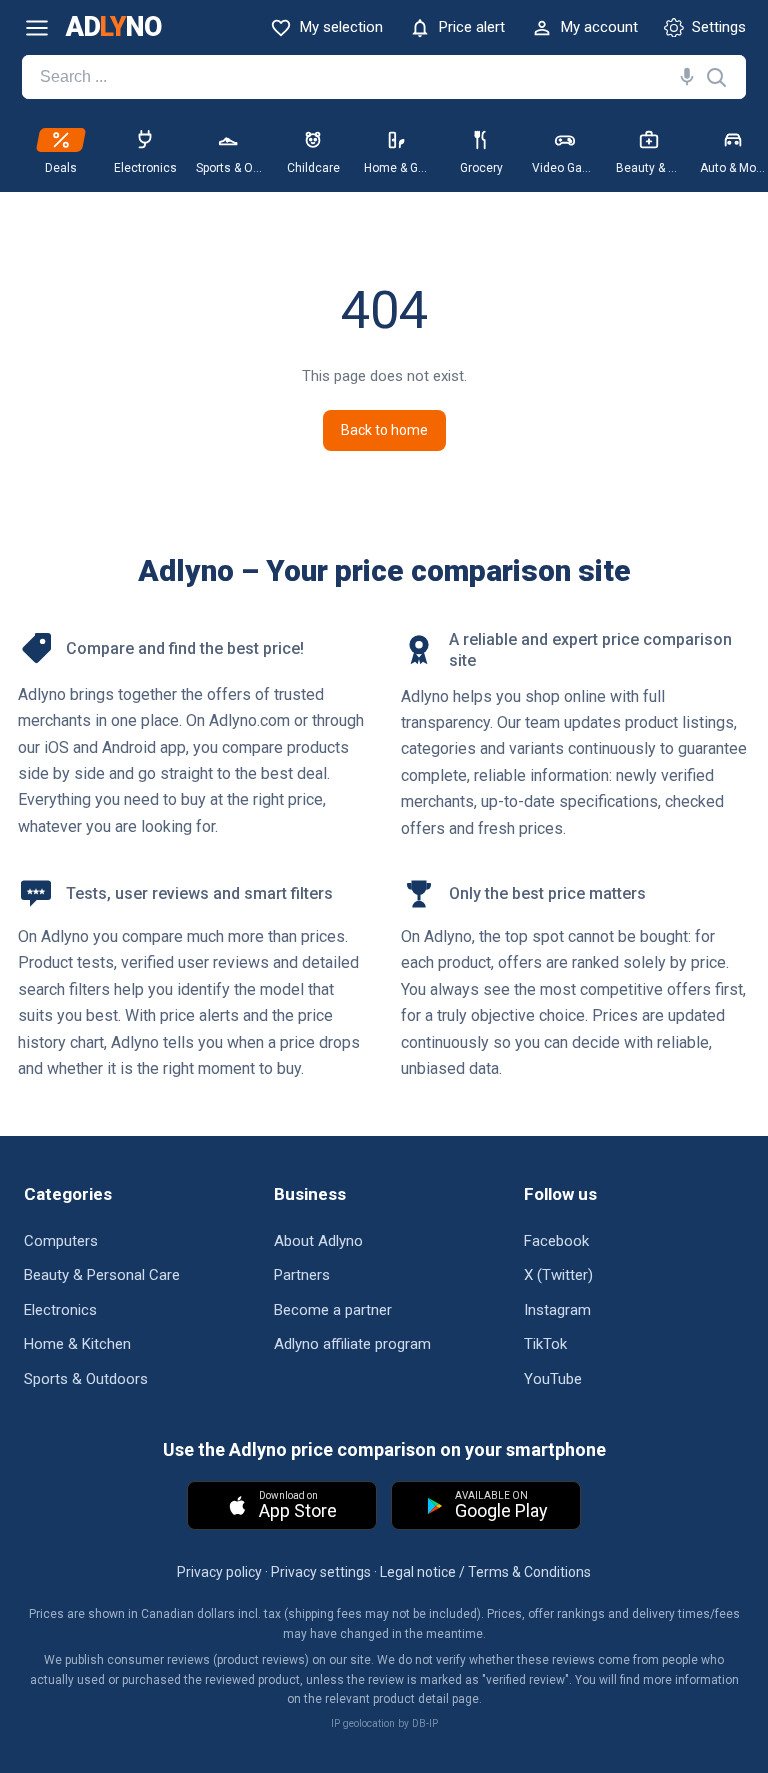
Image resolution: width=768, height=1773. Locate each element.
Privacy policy (219, 1572)
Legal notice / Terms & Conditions (485, 1572)
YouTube (553, 1379)
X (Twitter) (558, 1275)
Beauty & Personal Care (102, 1275)
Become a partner (333, 1310)
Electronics (60, 1310)
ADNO (113, 27)
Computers (61, 1241)
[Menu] (37, 28)
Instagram (557, 1310)
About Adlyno (318, 1241)
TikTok (545, 1344)
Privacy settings (321, 1572)
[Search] (683, 77)
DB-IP (425, 1723)
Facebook (556, 1241)
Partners (302, 1275)
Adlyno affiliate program (352, 1344)
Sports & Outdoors (86, 1379)
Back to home (384, 430)
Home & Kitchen (77, 1344)
